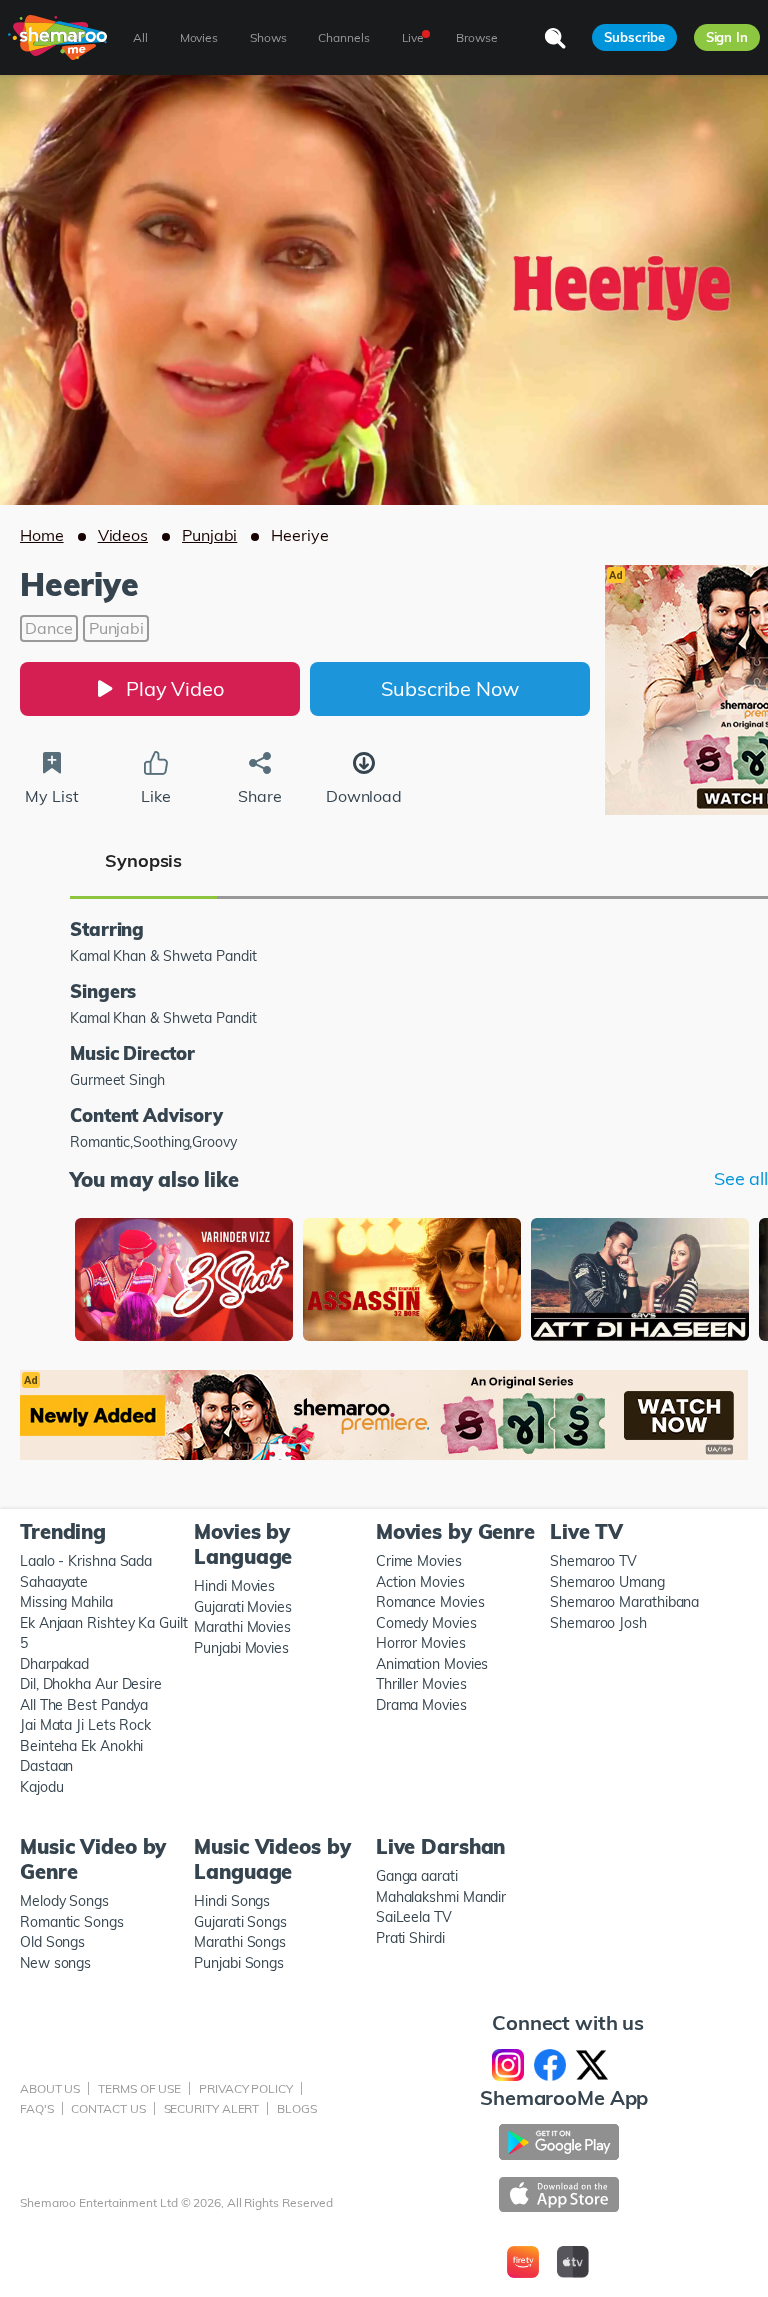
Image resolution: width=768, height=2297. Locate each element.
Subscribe (634, 37)
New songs (55, 1963)
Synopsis (143, 860)
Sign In (727, 37)
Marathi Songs (240, 1942)
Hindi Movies (234, 1586)
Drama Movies (421, 1705)
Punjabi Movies (241, 1648)
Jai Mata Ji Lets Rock (85, 1725)
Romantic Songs (72, 1922)
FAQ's (37, 2108)
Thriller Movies (421, 1684)
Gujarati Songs (240, 1922)
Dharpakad (54, 1664)
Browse (476, 37)
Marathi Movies (242, 1627)
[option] (184, 1281)
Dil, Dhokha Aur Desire (91, 1684)
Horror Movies (421, 1643)
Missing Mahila (66, 1602)
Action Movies (420, 1582)
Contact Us (108, 2108)
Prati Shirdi (410, 1938)
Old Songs (52, 1942)
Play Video (175, 688)
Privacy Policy (246, 2088)
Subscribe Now (450, 688)
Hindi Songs (232, 1901)
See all (741, 1179)
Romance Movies (430, 1602)
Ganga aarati (417, 1876)
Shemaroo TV (593, 1561)
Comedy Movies (426, 1623)
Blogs (297, 2108)
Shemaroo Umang (607, 1582)
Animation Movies (432, 1664)
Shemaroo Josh (598, 1623)
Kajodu (41, 1787)
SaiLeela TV (414, 1917)
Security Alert (212, 2108)
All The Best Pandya (84, 1705)
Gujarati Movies (243, 1607)
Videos (123, 535)
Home (42, 535)
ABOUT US (50, 2088)
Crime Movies (419, 1561)
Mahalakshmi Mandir (441, 1897)
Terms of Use (139, 2088)
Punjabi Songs (239, 1963)
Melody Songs (64, 1901)
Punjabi (209, 535)
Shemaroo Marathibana (624, 1602)
